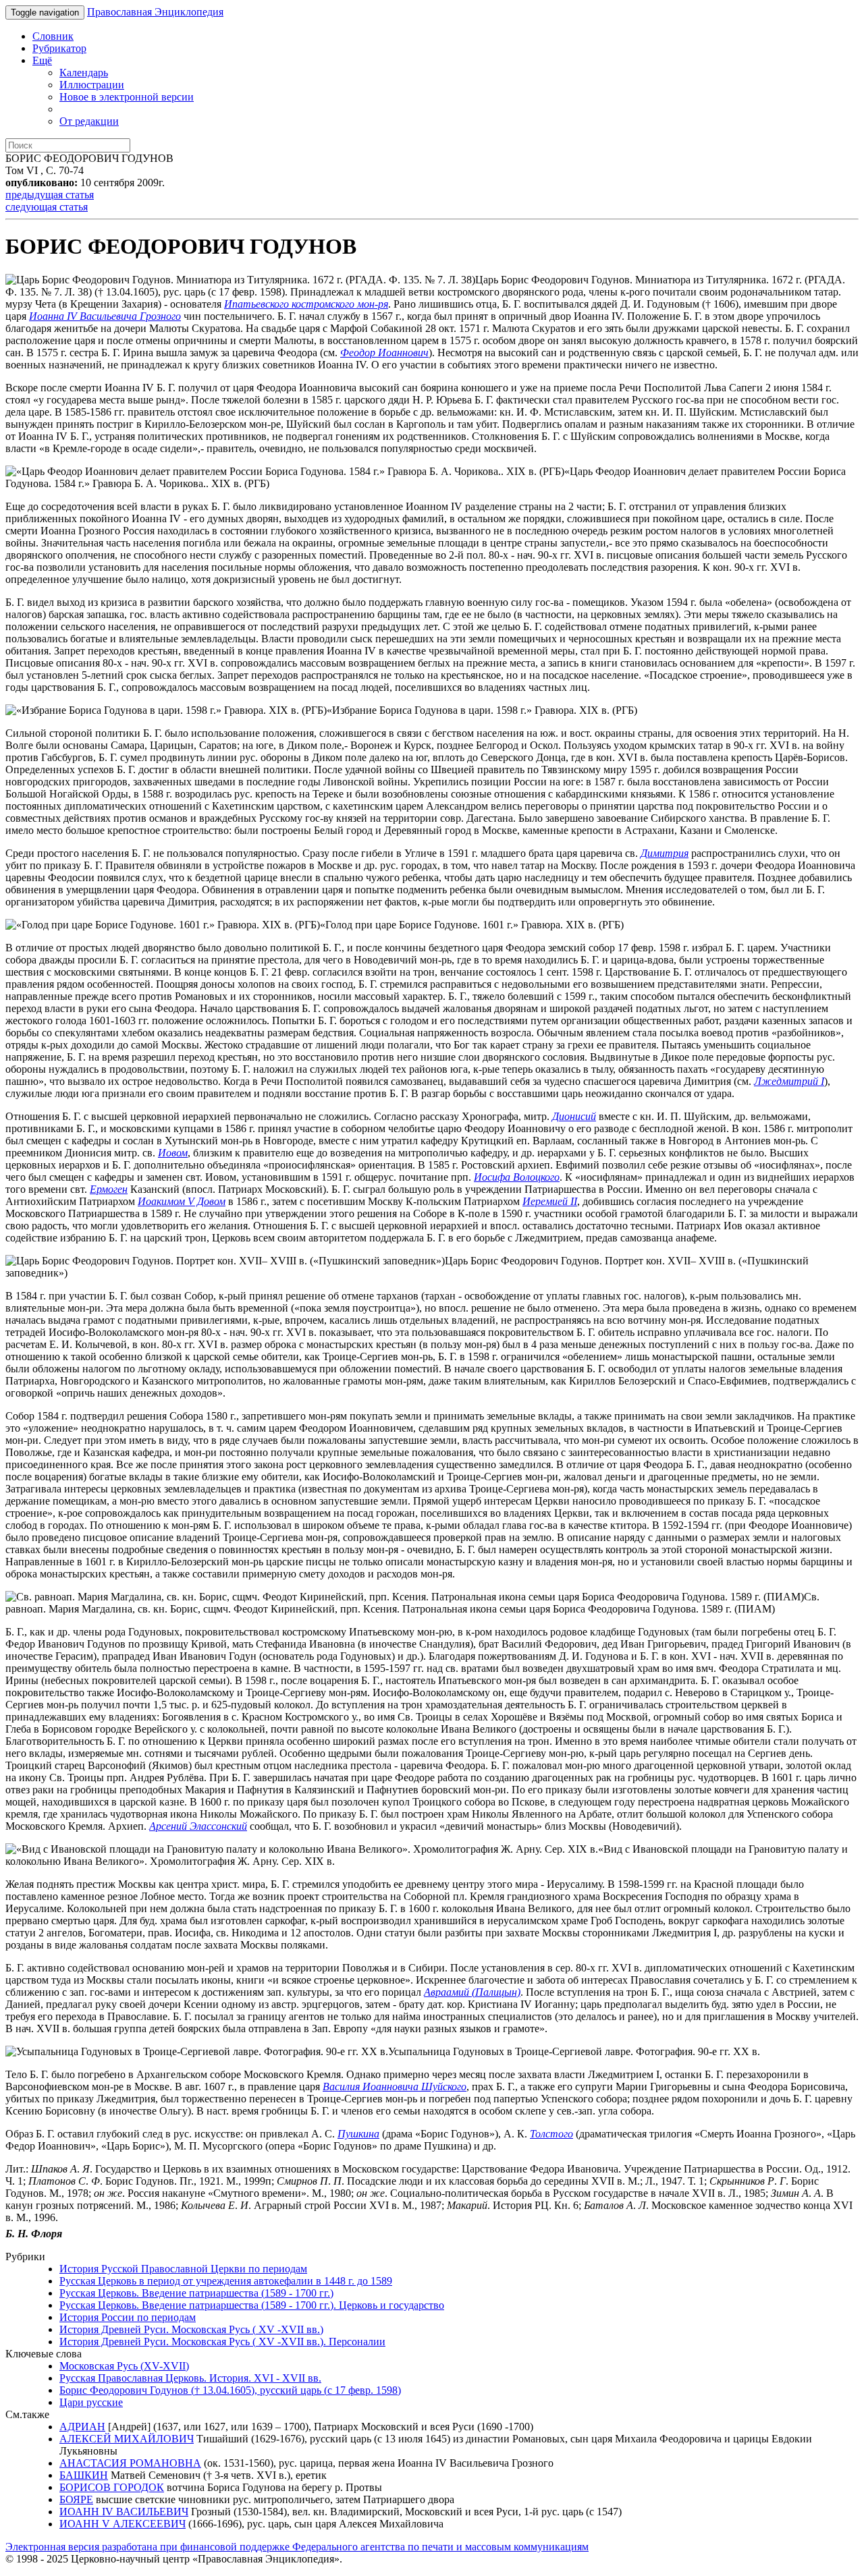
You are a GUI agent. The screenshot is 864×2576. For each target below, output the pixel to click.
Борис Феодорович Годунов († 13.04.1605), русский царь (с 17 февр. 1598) (230, 2390)
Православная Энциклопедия (155, 12)
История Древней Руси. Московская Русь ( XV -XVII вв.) (191, 2329)
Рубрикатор (59, 48)
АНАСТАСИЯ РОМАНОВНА (130, 2463)
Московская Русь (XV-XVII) (124, 2366)
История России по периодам (128, 2317)
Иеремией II (550, 1201)
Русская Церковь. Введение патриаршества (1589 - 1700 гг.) (196, 2293)
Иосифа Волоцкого (517, 1177)
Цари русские (91, 2402)
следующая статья (47, 207)
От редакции (89, 121)
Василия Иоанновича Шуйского (395, 2087)
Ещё (42, 60)
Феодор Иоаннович (384, 353)
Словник (53, 36)
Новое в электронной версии (127, 97)
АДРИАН (82, 2427)
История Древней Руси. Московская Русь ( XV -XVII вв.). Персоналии (222, 2342)
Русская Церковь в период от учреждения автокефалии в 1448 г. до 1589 (226, 2281)
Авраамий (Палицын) (472, 1992)
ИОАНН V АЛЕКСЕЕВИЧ (123, 2524)
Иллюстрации (92, 85)
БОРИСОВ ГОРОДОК (112, 2487)
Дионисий (574, 1116)
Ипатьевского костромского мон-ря (306, 304)
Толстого (551, 2134)
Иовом (173, 1153)
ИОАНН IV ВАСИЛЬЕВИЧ (124, 2512)
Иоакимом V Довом (182, 1201)
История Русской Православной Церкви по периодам (183, 2269)
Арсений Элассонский (198, 1826)
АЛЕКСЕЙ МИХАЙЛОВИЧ (127, 2439)
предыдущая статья (50, 195)
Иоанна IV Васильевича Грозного (105, 316)
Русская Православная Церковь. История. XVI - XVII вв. (190, 2378)
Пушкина (358, 2134)
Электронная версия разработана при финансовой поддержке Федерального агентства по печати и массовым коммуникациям (297, 2547)
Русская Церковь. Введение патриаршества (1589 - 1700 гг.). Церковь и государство (252, 2305)
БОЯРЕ (76, 2499)
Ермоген (109, 1189)
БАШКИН (84, 2475)
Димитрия (665, 853)
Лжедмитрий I (789, 1081)
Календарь (84, 73)
